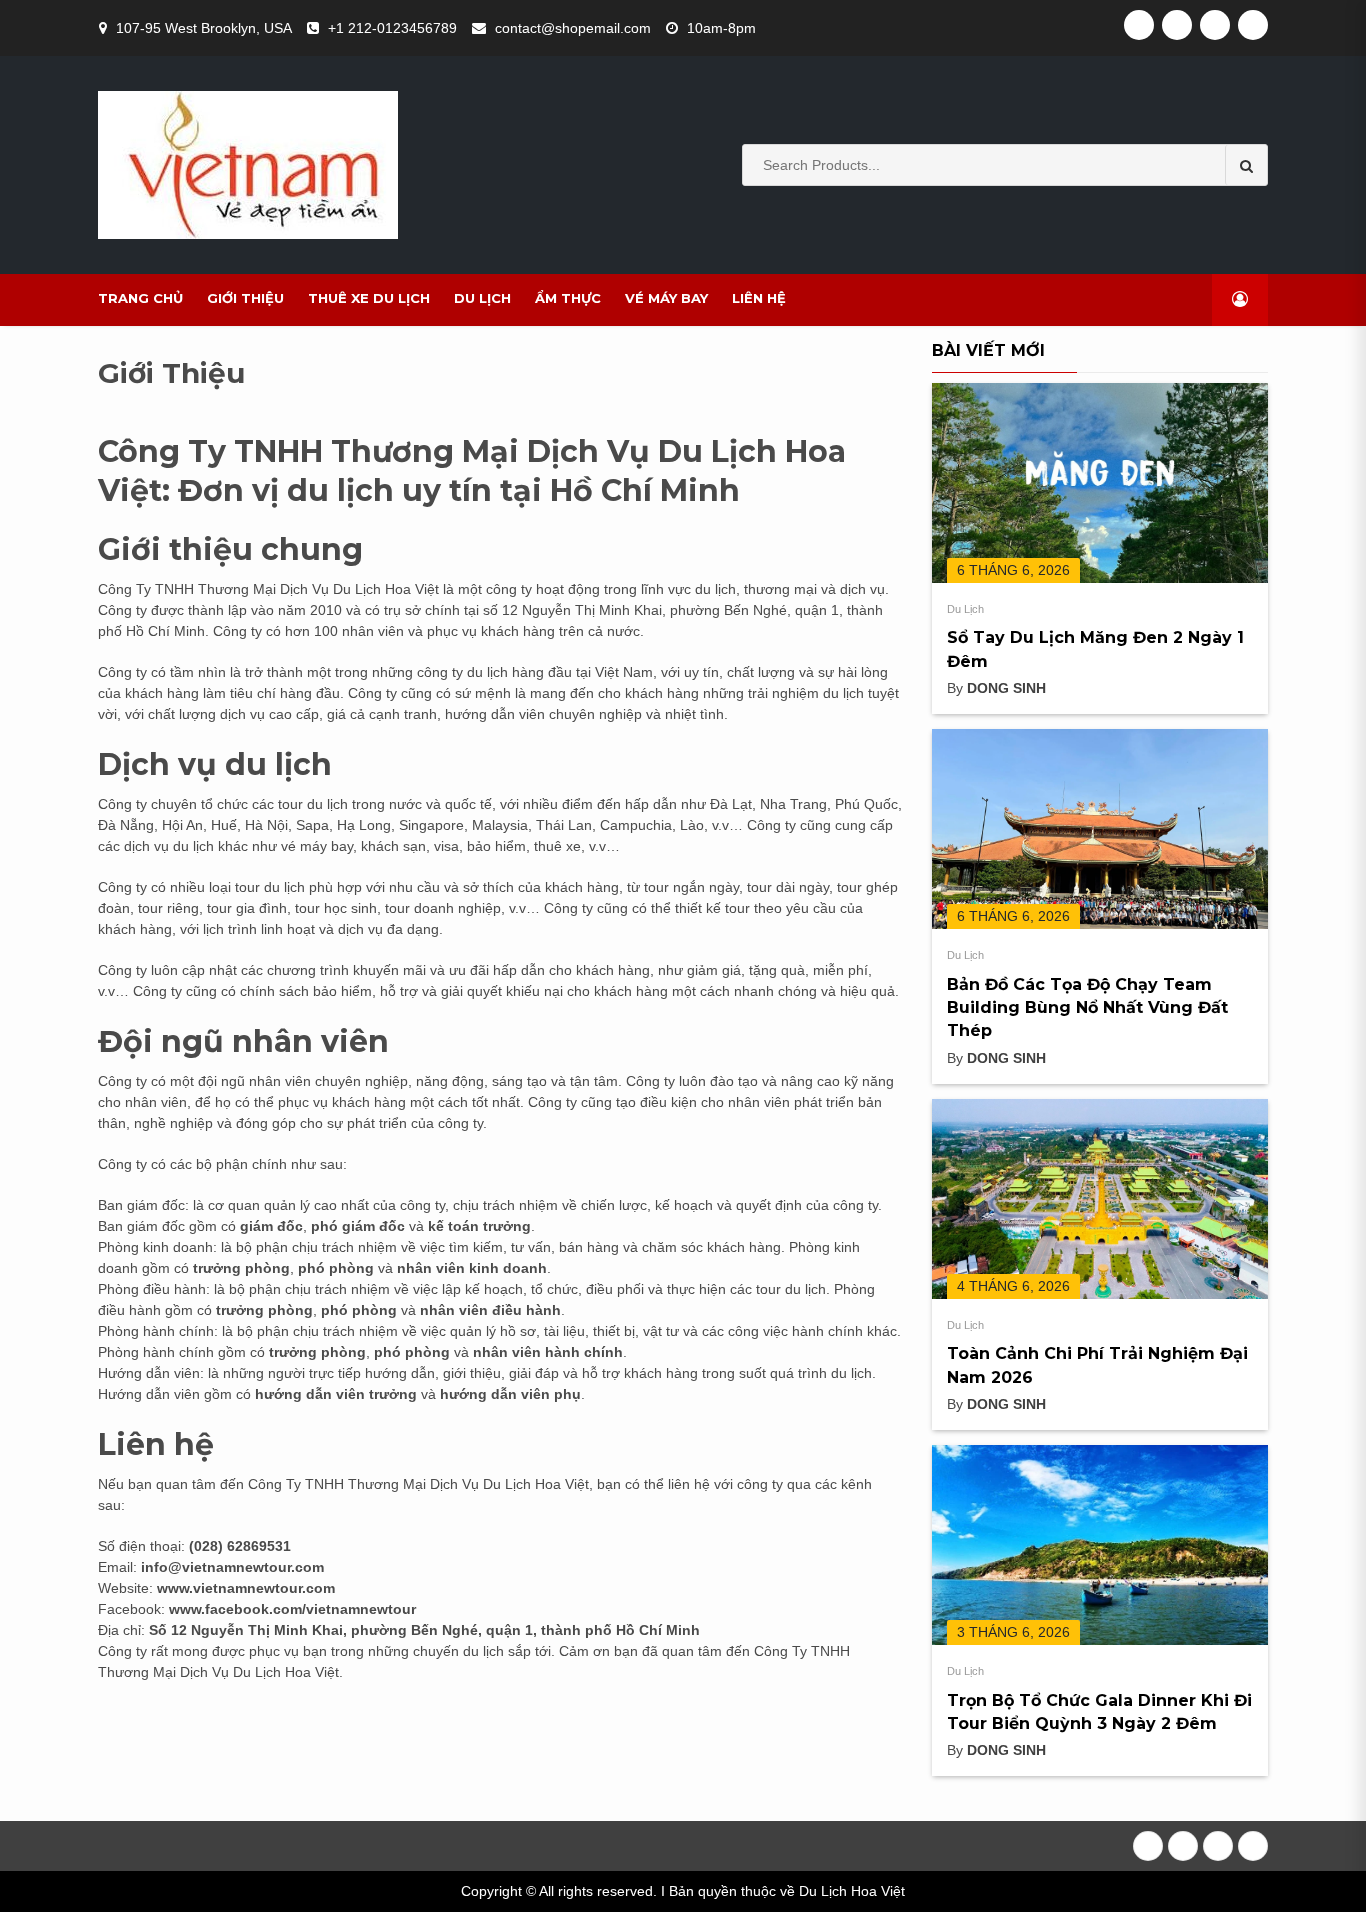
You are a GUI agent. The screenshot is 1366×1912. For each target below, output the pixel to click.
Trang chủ (140, 298)
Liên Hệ (759, 298)
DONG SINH (1006, 688)
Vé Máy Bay (666, 298)
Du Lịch (482, 298)
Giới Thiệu (245, 298)
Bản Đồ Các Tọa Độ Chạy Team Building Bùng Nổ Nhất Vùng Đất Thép (1087, 1008)
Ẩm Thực (568, 298)
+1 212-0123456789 (392, 28)
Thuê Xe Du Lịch (369, 298)
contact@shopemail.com (573, 28)
